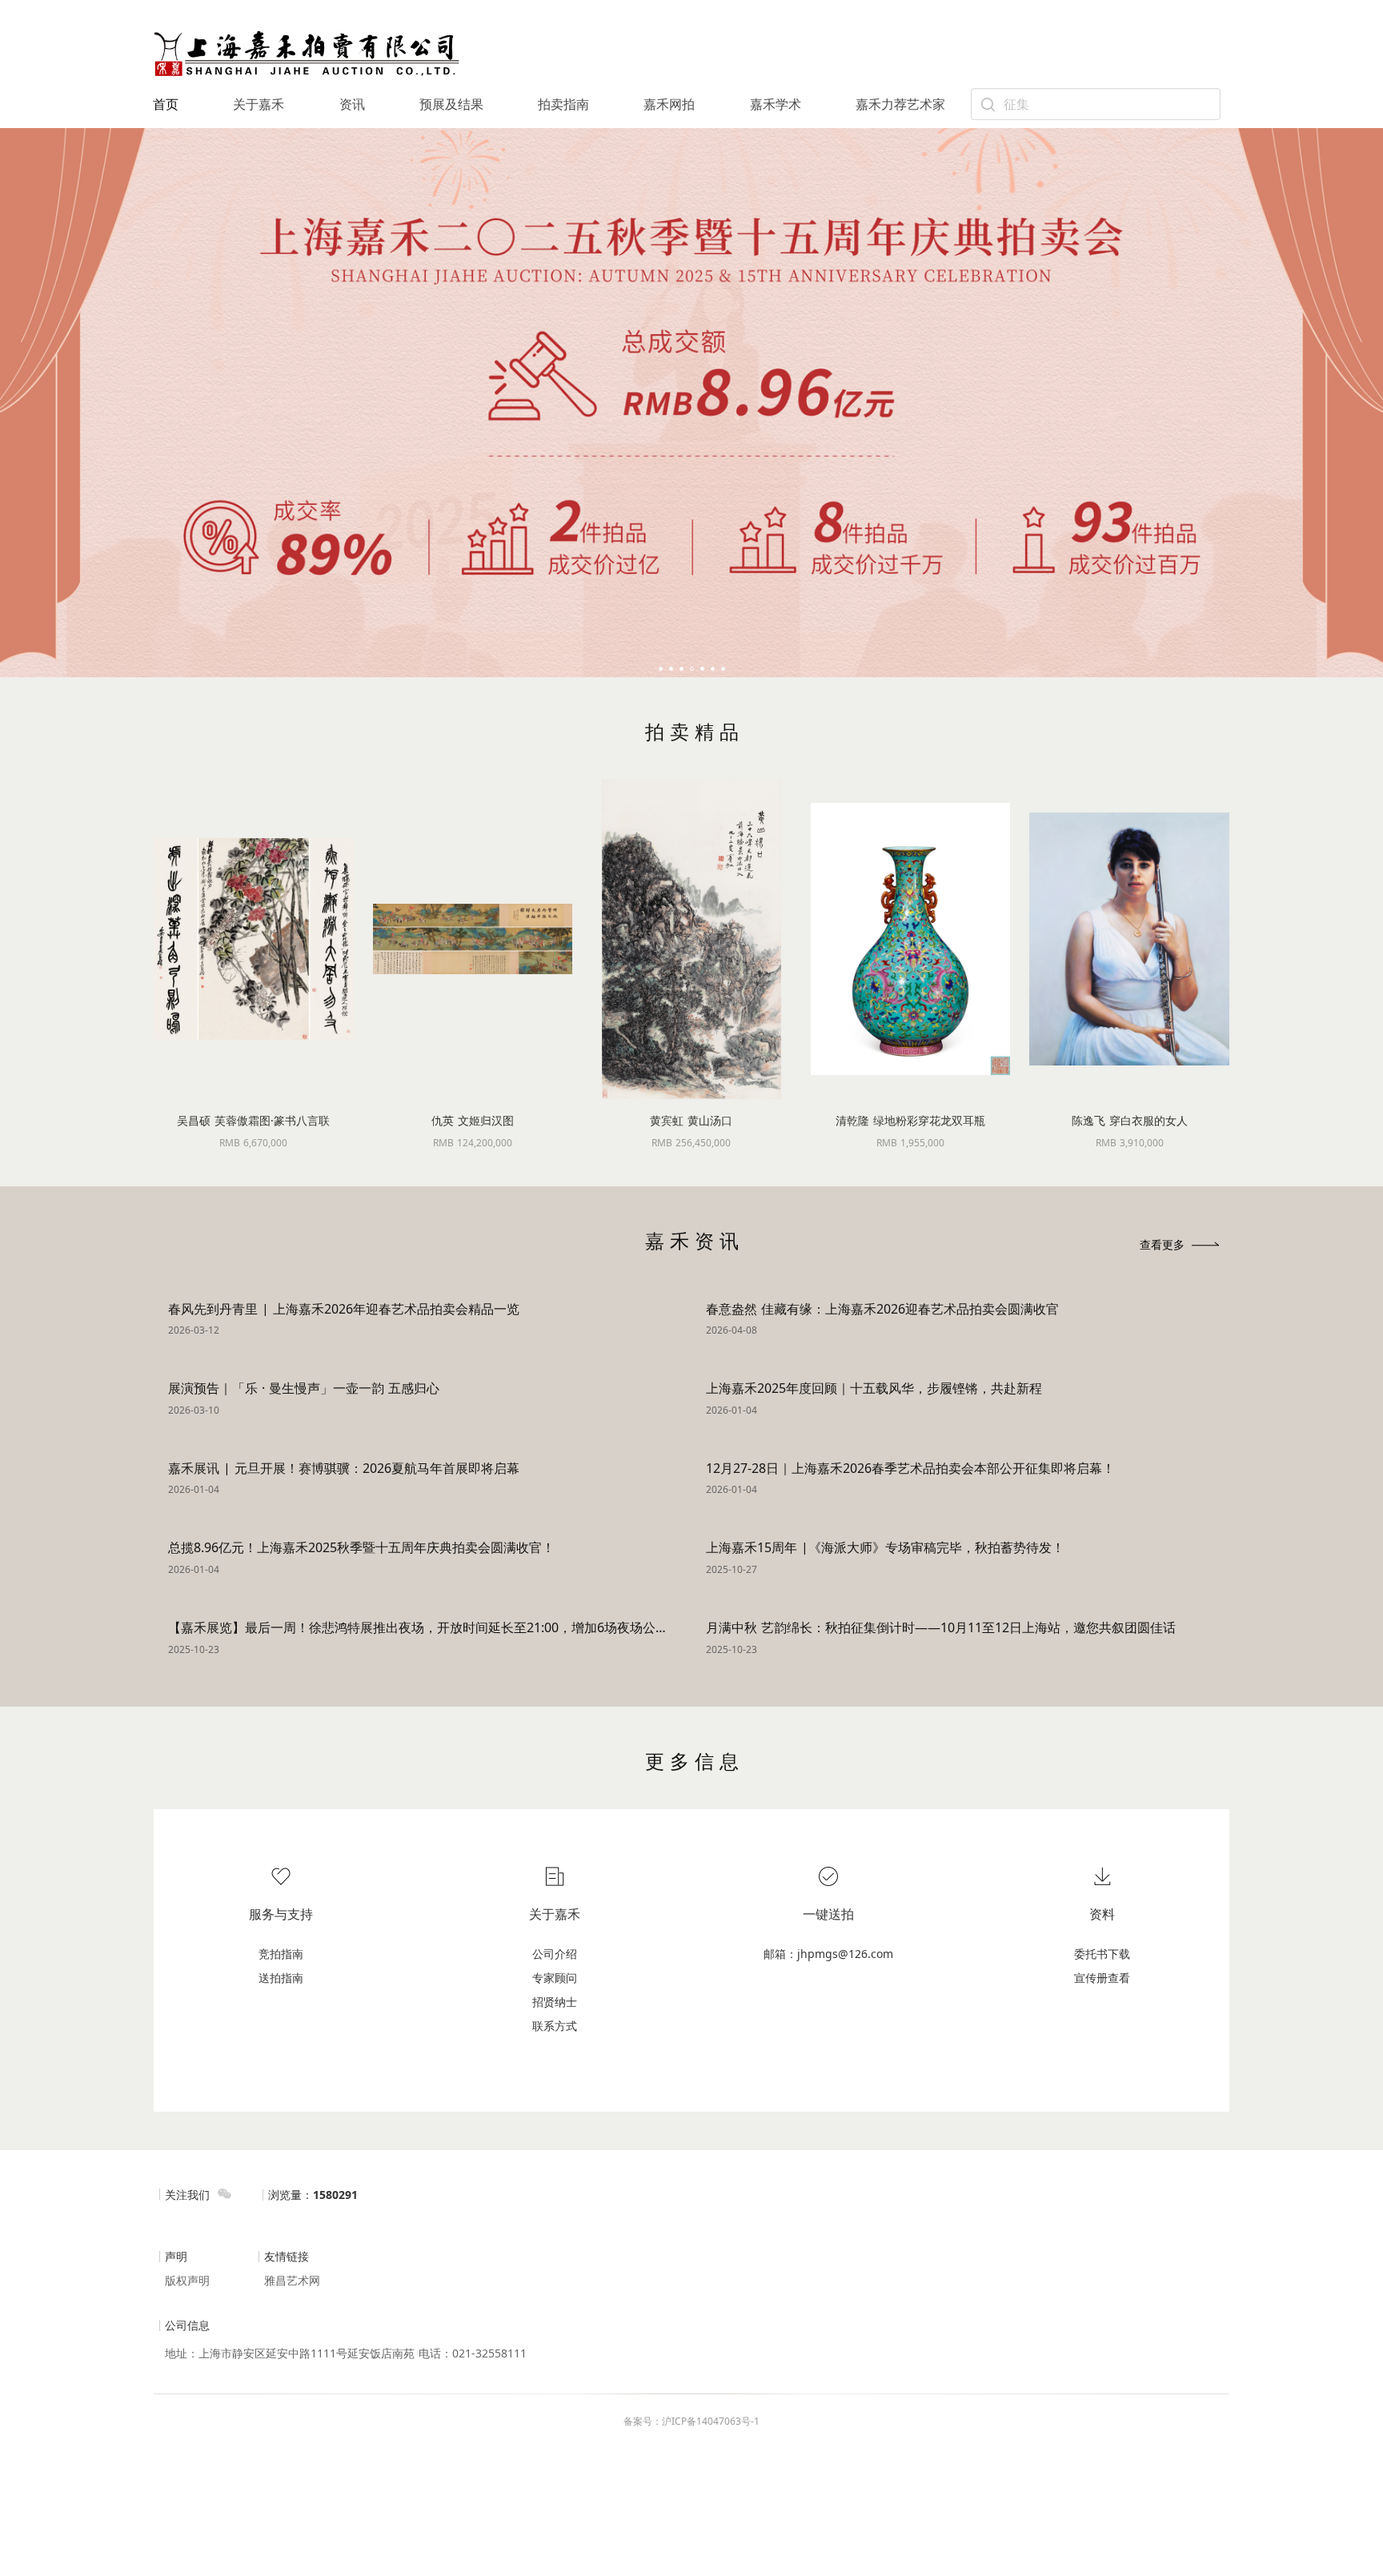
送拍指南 (281, 1978)
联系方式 (555, 2026)
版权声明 (187, 2280)
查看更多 (1162, 1244)
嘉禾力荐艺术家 (900, 104)
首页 (166, 104)
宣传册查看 (1102, 1978)
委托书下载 (1102, 1954)
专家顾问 (555, 1978)
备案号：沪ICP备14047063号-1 (691, 2421)
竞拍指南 (281, 1954)
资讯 (352, 104)
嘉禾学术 (776, 104)
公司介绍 (555, 1954)
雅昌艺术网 (292, 2280)
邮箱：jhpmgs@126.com (828, 1954)
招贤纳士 (555, 2002)
